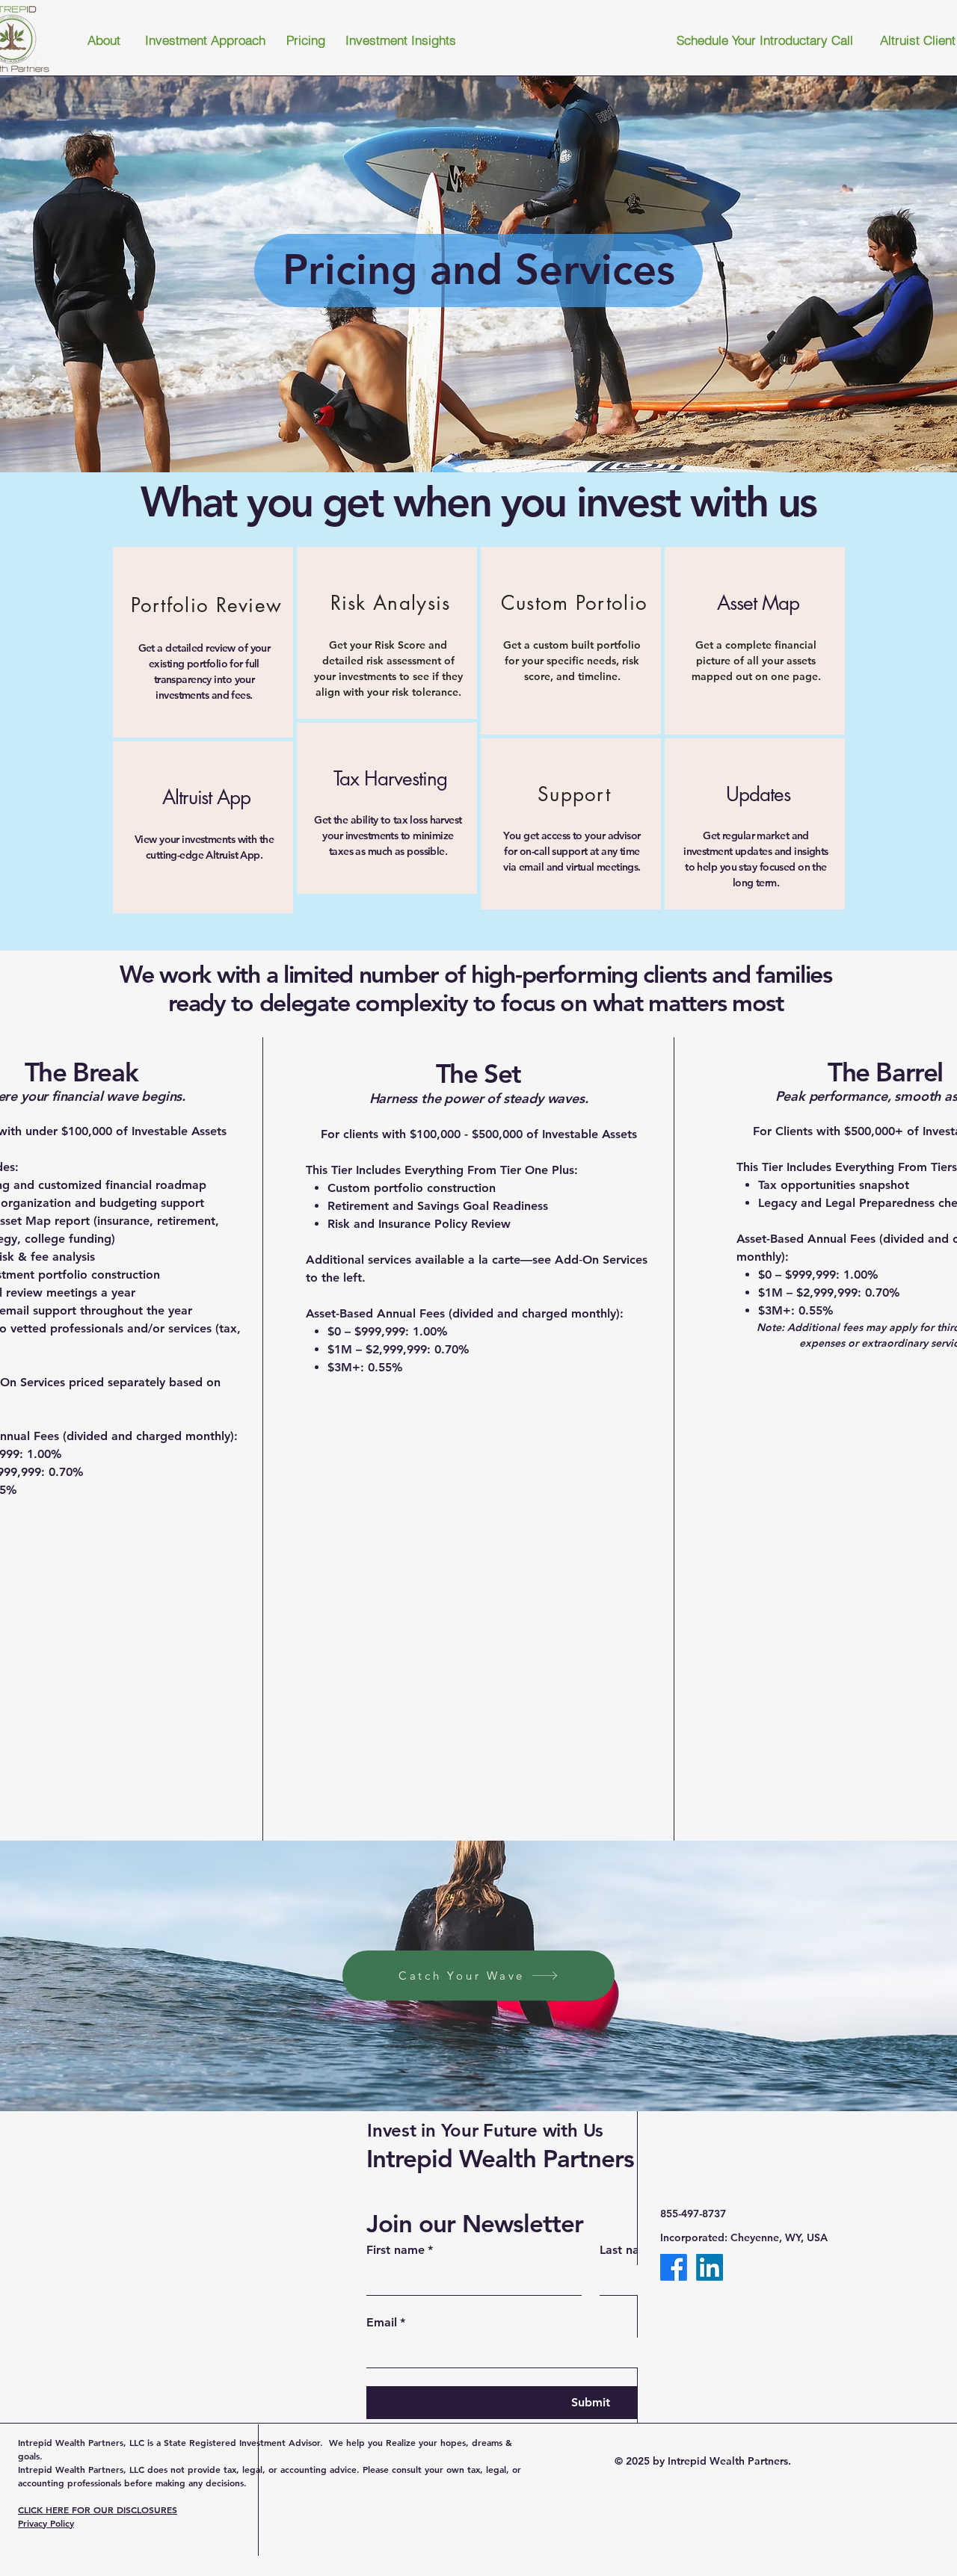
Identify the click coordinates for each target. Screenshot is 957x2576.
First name (400, 2250)
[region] (203, 642)
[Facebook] (674, 2267)
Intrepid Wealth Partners (500, 2158)
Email (386, 2322)
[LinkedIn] (710, 2267)
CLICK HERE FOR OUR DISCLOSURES (98, 2509)
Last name (632, 2250)
